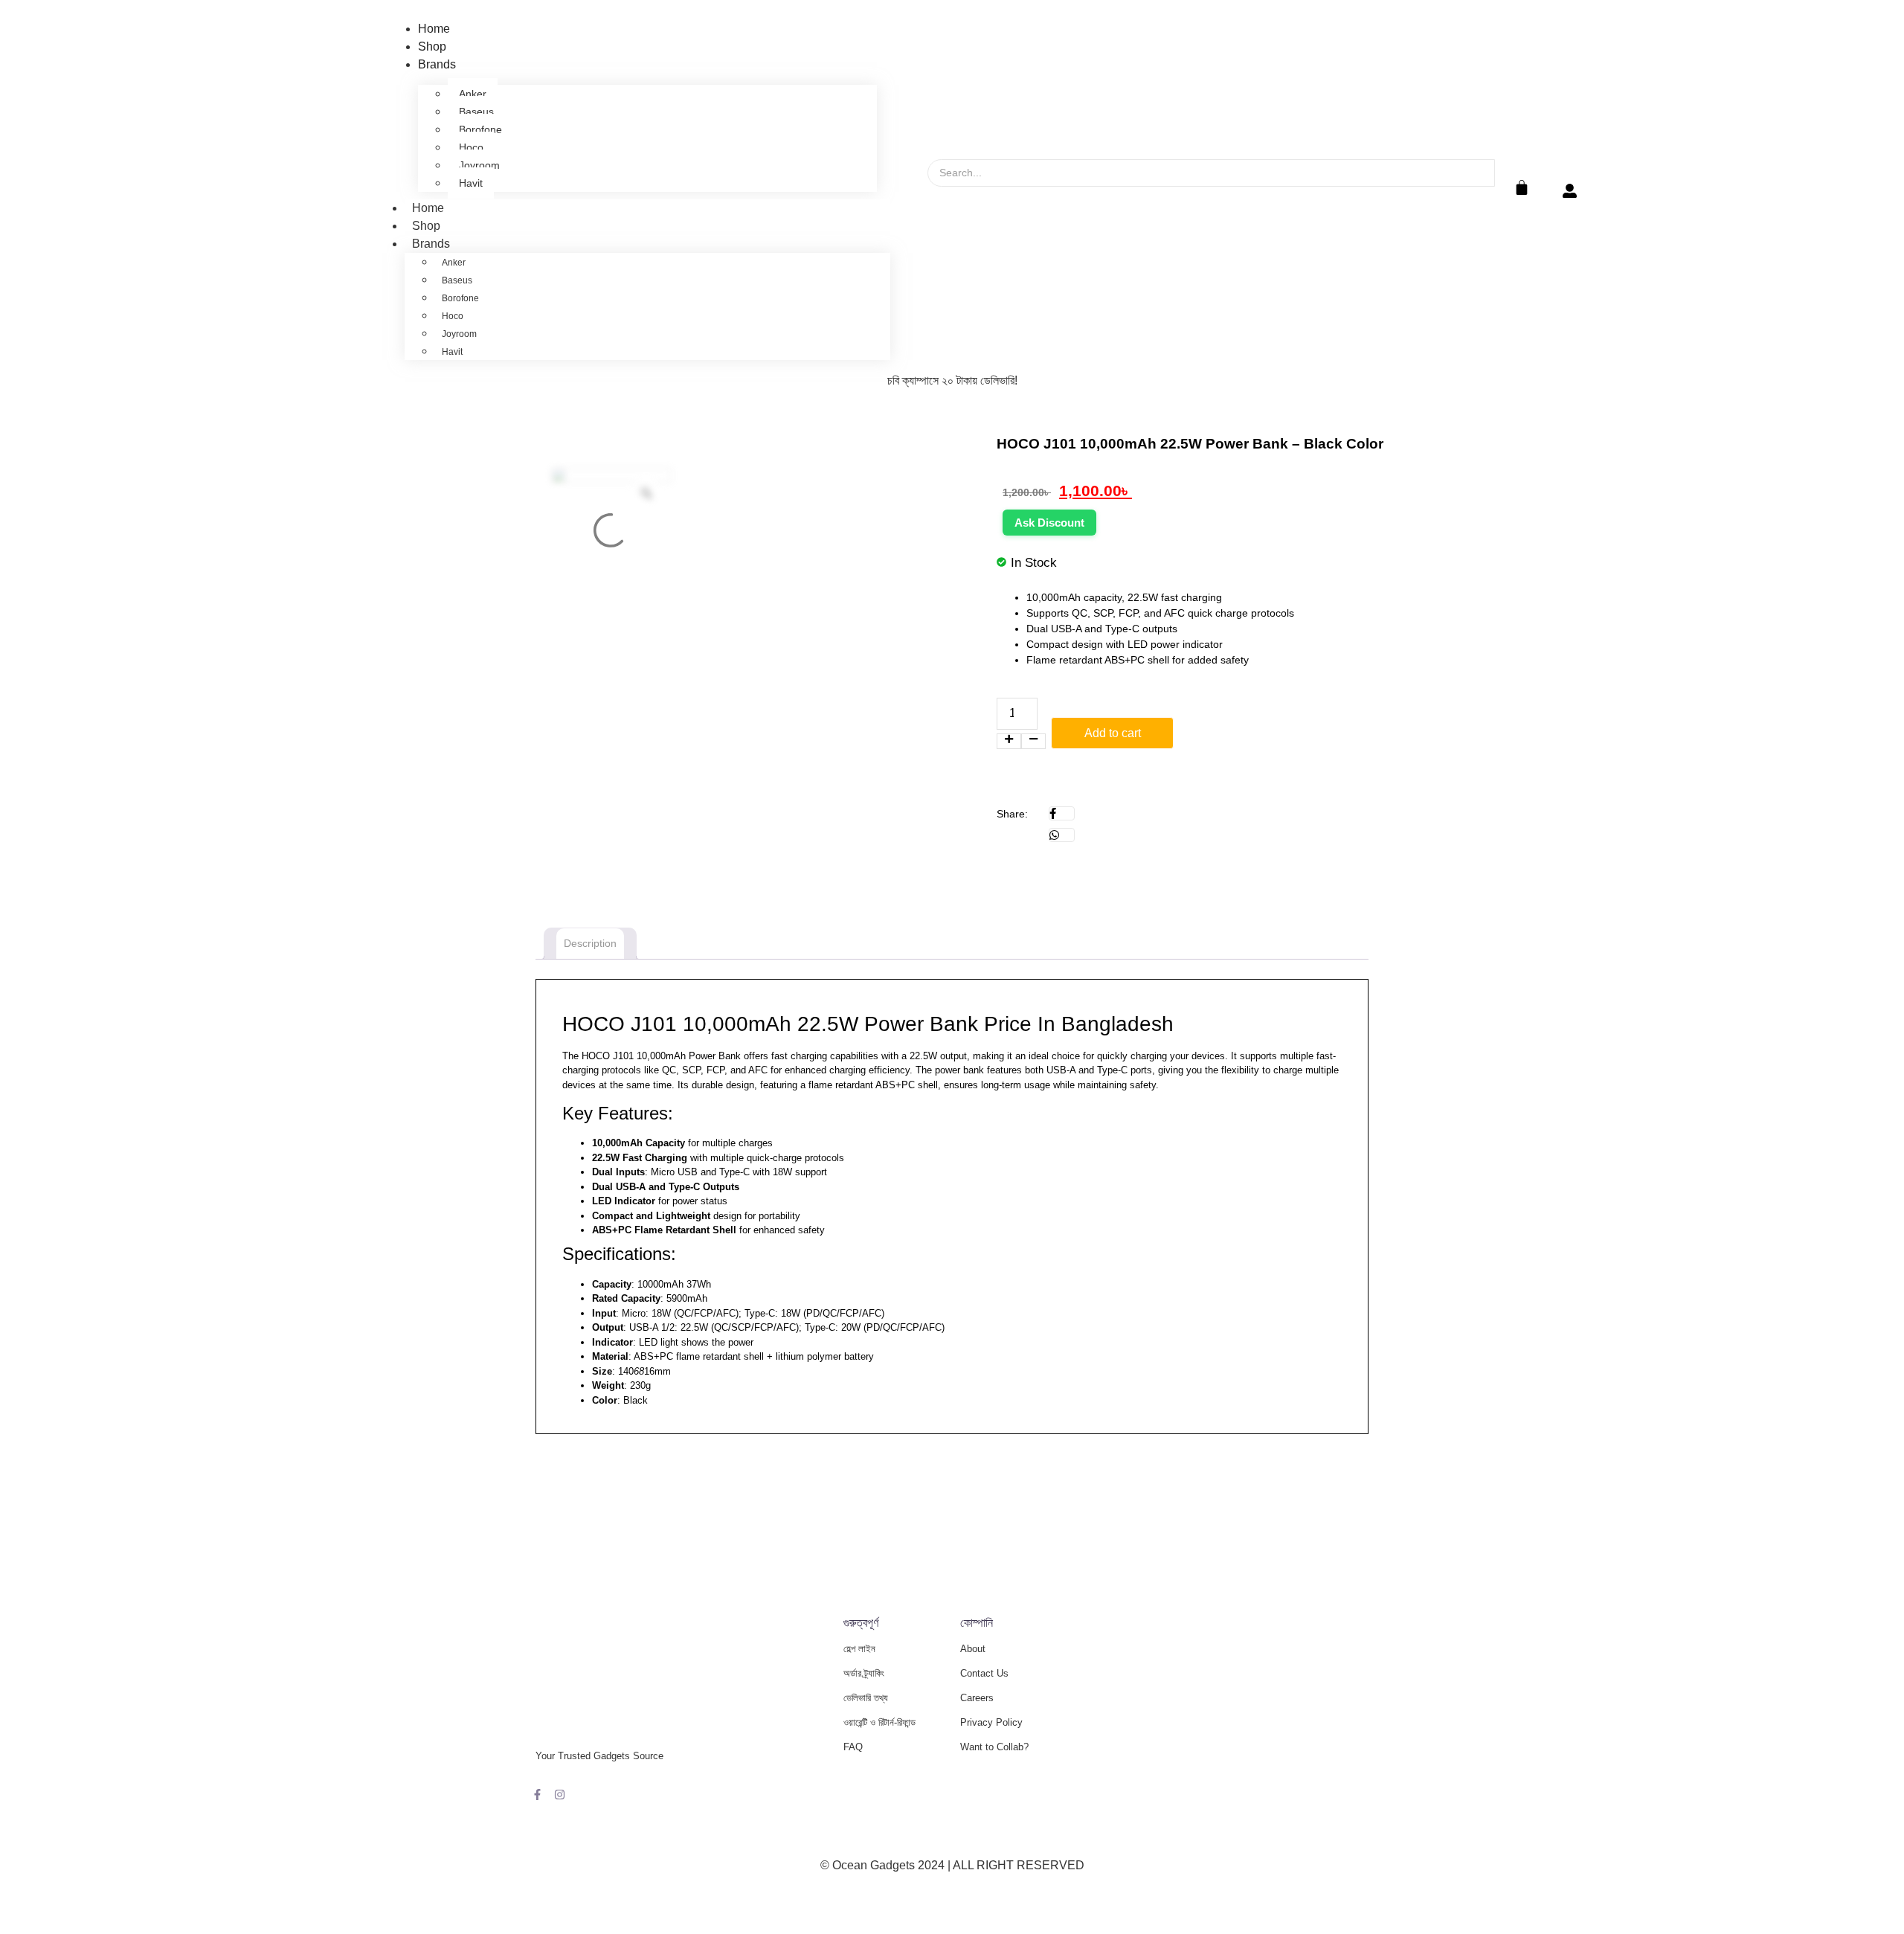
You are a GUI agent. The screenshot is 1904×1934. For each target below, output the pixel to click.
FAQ (853, 1747)
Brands (437, 64)
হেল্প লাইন (859, 1649)
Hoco (471, 147)
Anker (473, 94)
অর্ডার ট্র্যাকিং (864, 1673)
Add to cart (1113, 733)
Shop (432, 46)
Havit (471, 183)
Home (434, 29)
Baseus (476, 112)
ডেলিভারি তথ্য (866, 1698)
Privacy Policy (991, 1722)
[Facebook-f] (537, 1795)
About (973, 1649)
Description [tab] (590, 943)
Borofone (480, 129)
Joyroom (479, 165)
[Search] (951, 200)
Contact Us (984, 1673)
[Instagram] (560, 1795)
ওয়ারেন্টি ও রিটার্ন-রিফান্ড (879, 1722)
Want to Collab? (994, 1747)
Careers (977, 1698)
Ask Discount (1049, 523)
